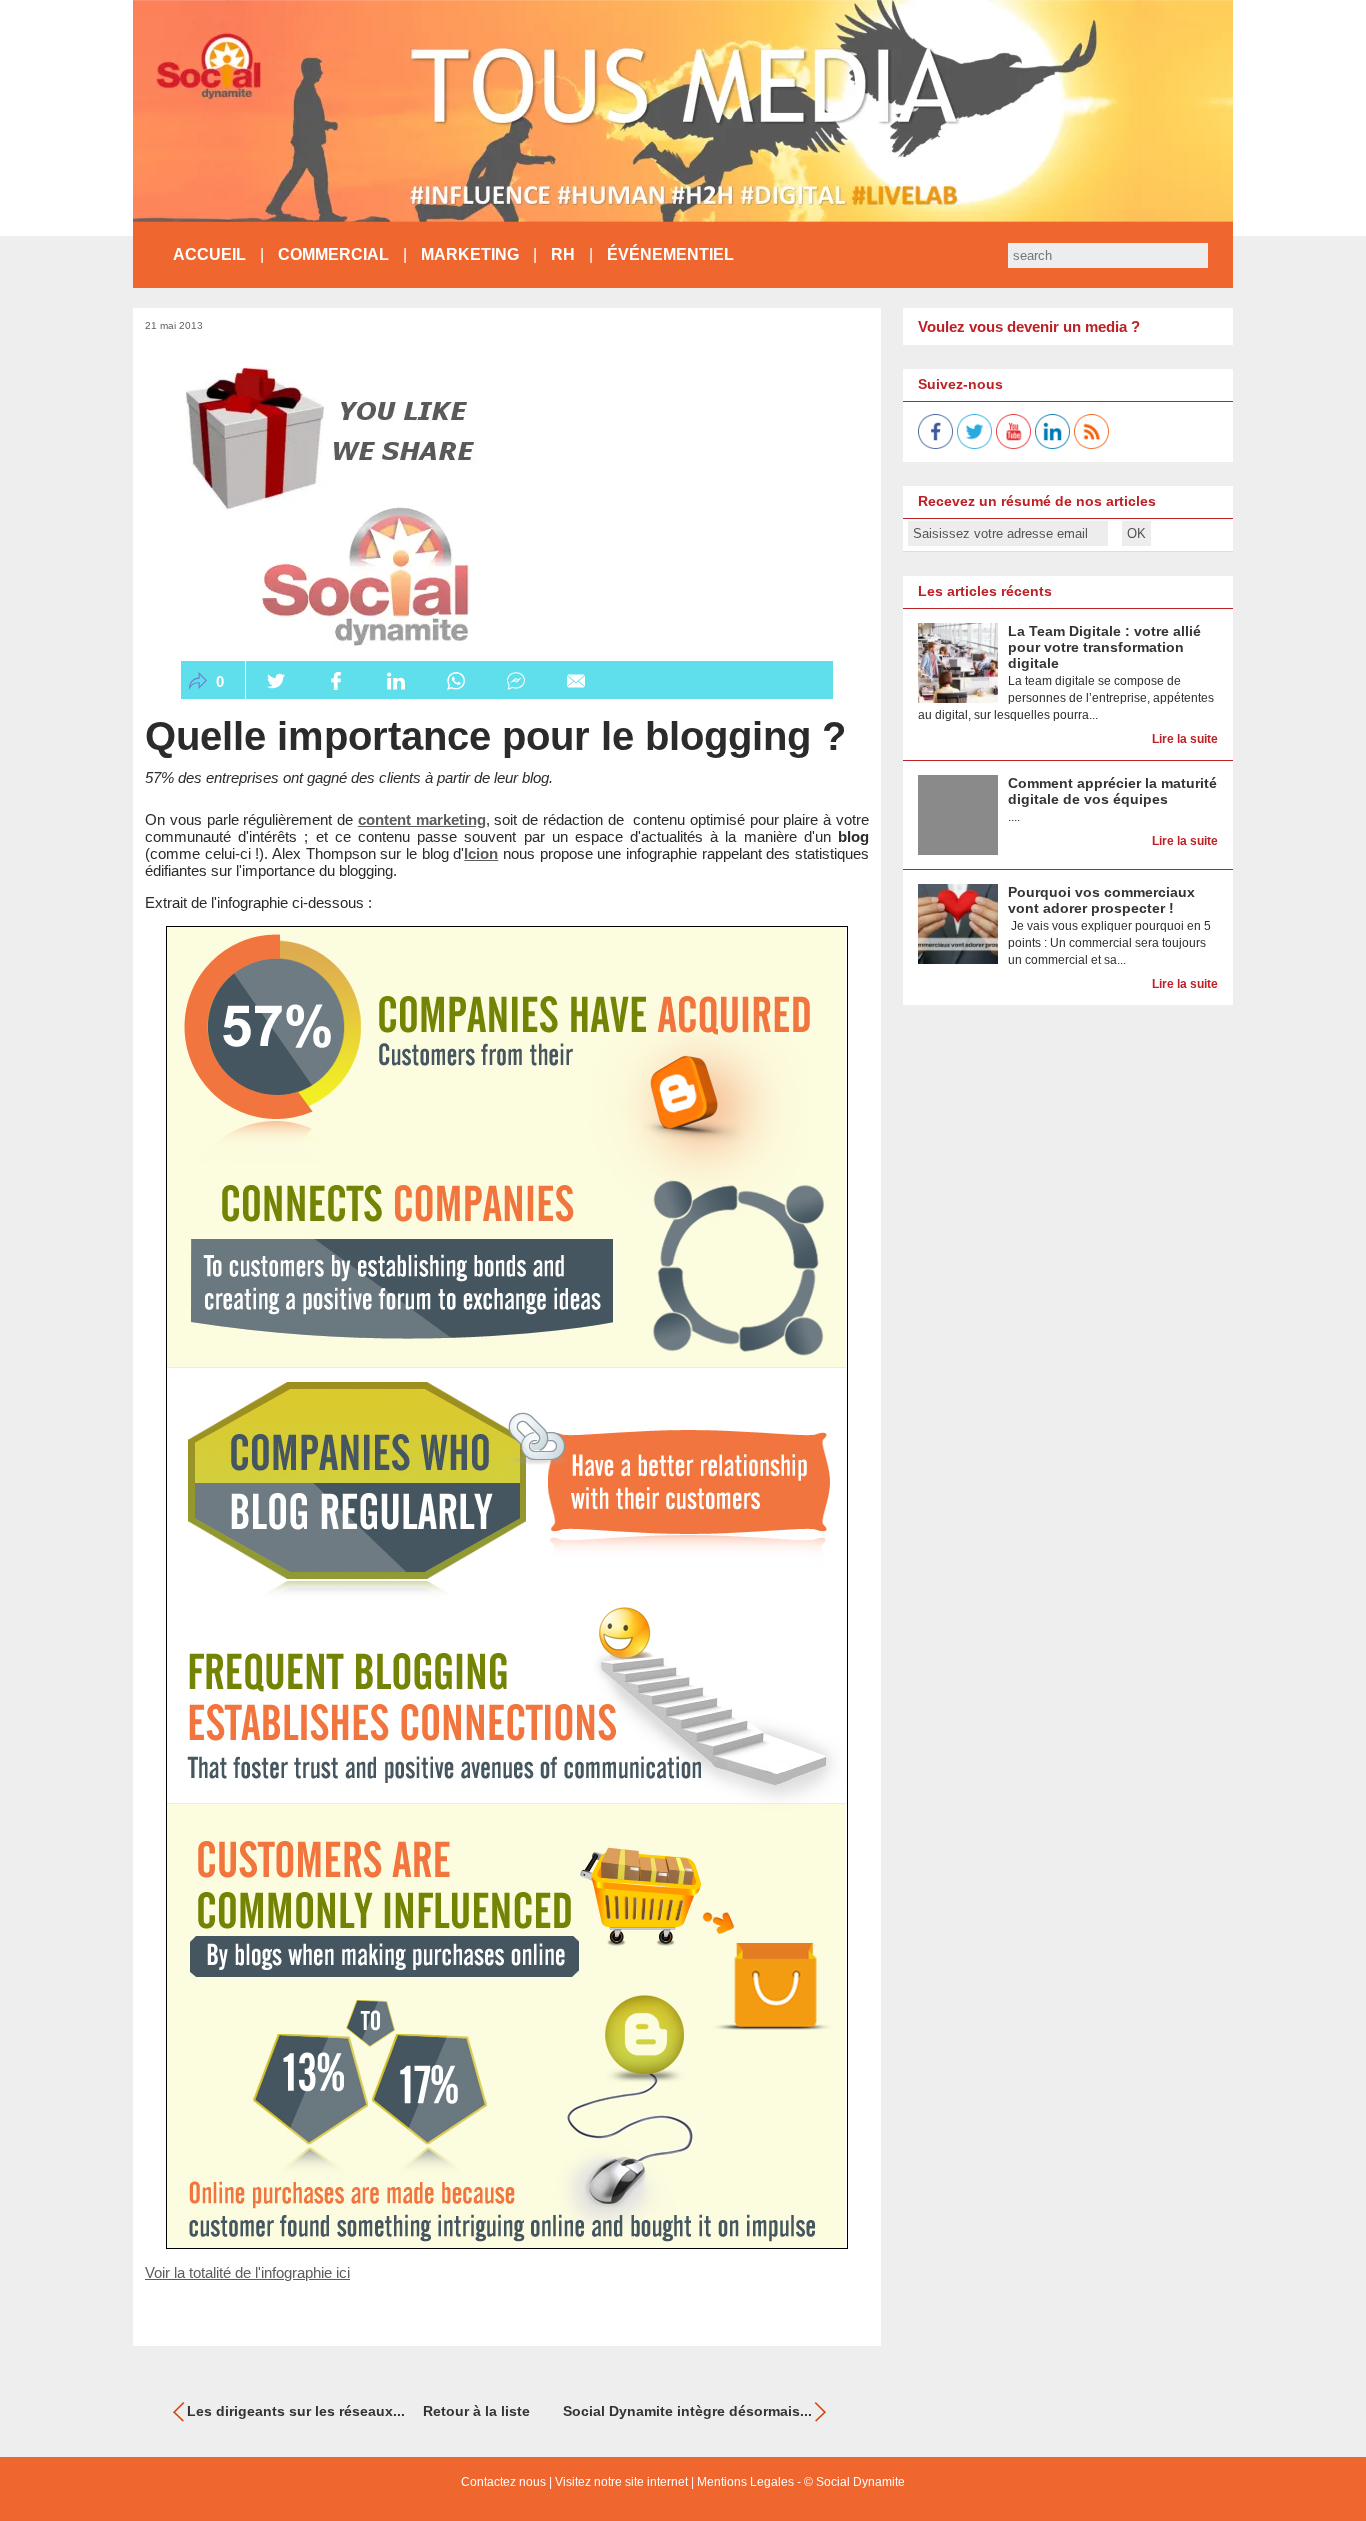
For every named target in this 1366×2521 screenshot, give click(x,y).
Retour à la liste (476, 2411)
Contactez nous (503, 2482)
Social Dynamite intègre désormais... (687, 2411)
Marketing (470, 254)
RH (563, 254)
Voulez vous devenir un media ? (1029, 326)
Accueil (209, 254)
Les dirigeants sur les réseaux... (296, 2411)
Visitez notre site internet (621, 2482)
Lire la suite (1185, 739)
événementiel (670, 254)
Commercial (333, 254)
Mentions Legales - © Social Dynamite (801, 2482)
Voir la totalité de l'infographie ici (247, 2272)
